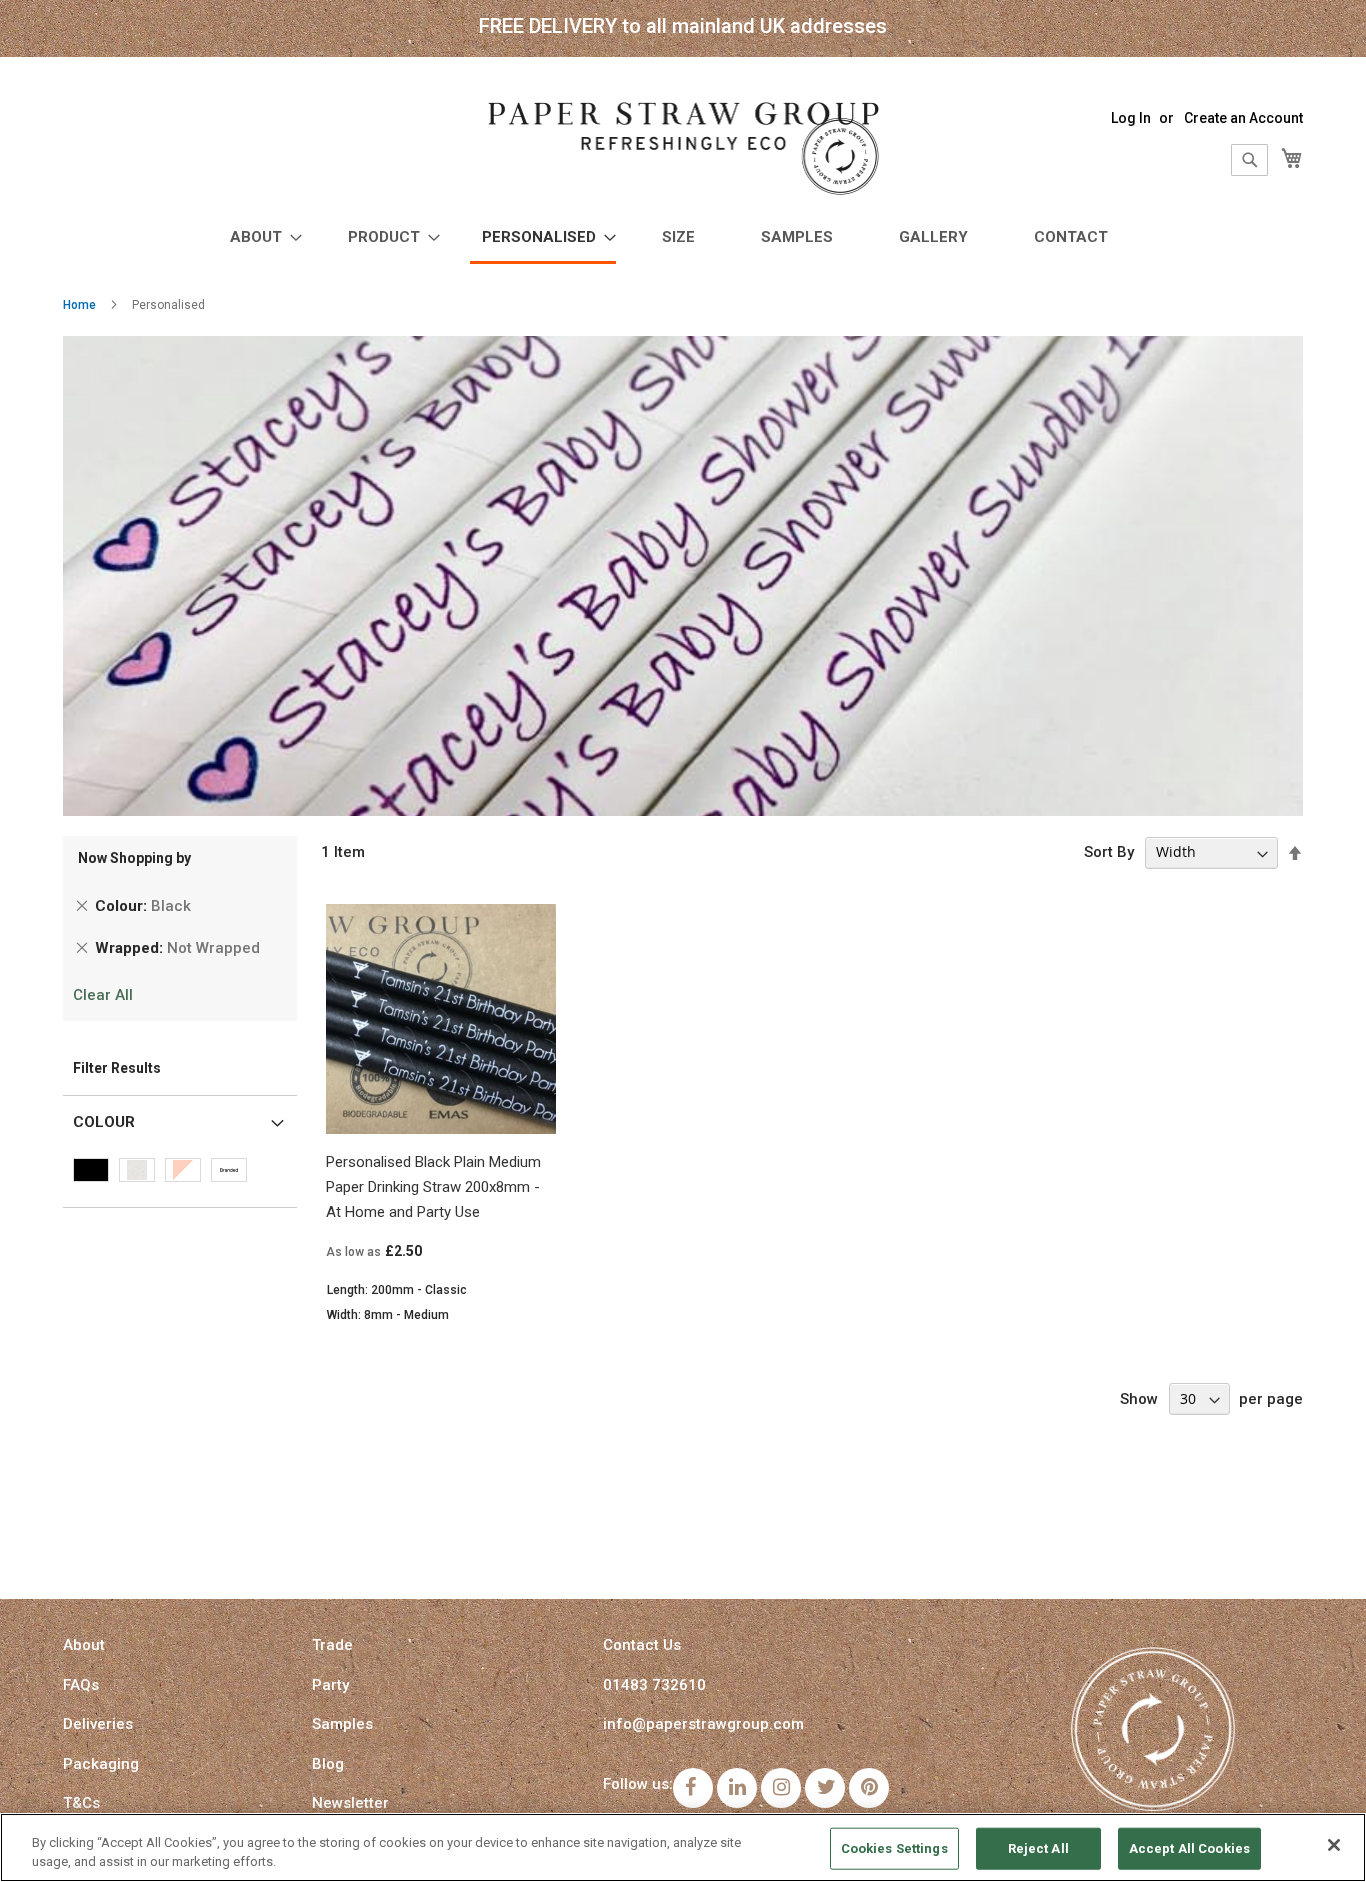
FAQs (81, 1685)
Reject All (1038, 1848)
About (84, 1645)
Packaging (101, 1764)
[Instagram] (781, 1788)
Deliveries (98, 1724)
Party (330, 1685)
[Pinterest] (869, 1788)
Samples (342, 1724)
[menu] (683, 239)
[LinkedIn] (737, 1788)
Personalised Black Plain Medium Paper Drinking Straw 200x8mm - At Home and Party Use (433, 1187)
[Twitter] (825, 1788)
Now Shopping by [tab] (134, 858)
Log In (1131, 118)
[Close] (1334, 1845)
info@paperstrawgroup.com (703, 1724)
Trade (332, 1645)
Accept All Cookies (1189, 1848)
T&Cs (81, 1803)
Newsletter (350, 1803)
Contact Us (642, 1645)
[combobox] (1249, 160)
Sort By (1109, 852)
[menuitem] (260, 237)
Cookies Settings (894, 1848)
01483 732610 (654, 1685)
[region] (683, 1847)
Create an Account (1243, 118)
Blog (328, 1764)
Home (79, 305)
